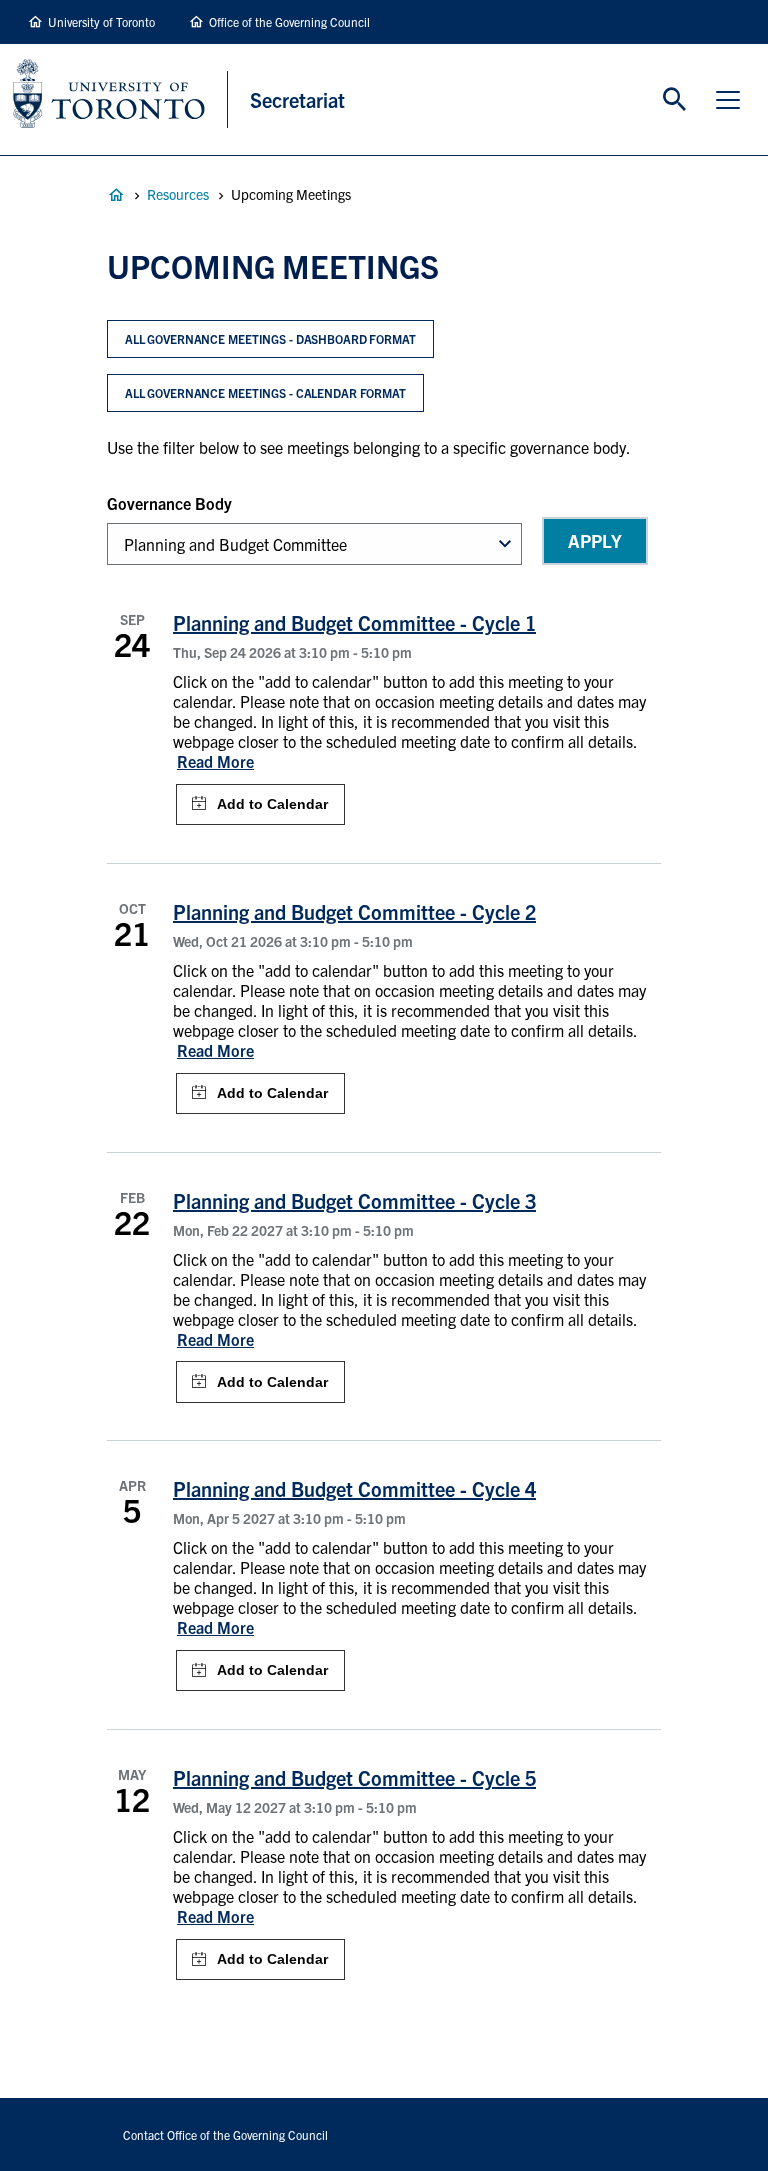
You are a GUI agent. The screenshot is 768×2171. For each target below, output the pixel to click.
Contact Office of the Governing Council (225, 2134)
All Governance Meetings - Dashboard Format (270, 338)
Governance (116, 195)
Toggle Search (675, 100)
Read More (215, 761)
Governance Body (169, 503)
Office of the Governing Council (289, 21)
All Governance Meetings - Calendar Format (265, 392)
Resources (178, 194)
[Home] (120, 99)
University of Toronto (101, 21)
